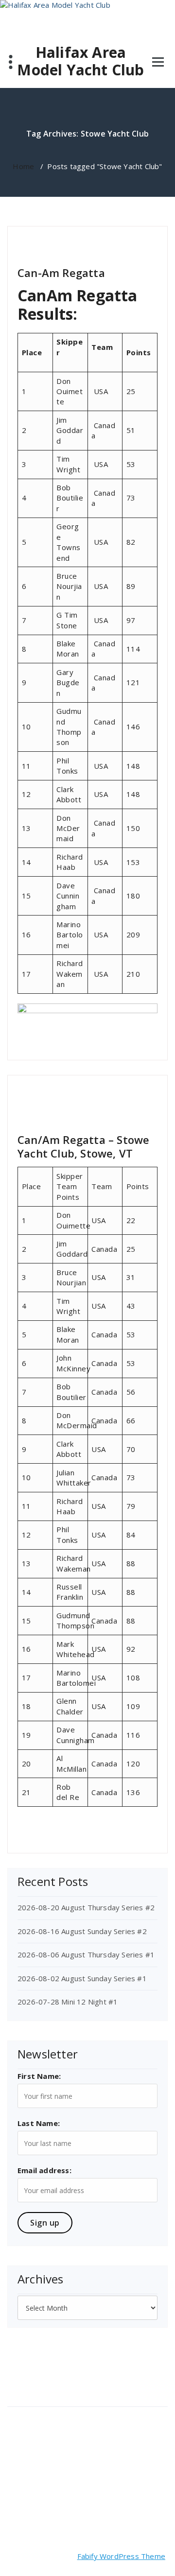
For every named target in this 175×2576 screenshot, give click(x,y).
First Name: (39, 2076)
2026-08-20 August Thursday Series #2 (86, 1907)
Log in (23, 2415)
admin (33, 238)
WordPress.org (39, 2464)
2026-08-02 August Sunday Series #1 (82, 1978)
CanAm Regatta (111, 1096)
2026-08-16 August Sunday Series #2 (82, 1931)
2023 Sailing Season (87, 1087)
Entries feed (34, 2432)
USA (125, 1114)
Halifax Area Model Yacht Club (80, 61)
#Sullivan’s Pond (43, 1096)
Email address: (44, 2170)
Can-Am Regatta (61, 273)
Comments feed (41, 2448)
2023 (78, 1096)
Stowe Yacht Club (56, 247)
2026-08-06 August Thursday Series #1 (86, 1954)
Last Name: (39, 2123)
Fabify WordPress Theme (121, 2556)
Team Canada (106, 247)
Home (23, 166)
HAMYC (122, 1105)
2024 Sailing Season (87, 238)
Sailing (51, 1114)
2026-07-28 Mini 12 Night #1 (68, 2002)
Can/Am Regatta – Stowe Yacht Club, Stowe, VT (83, 1146)
